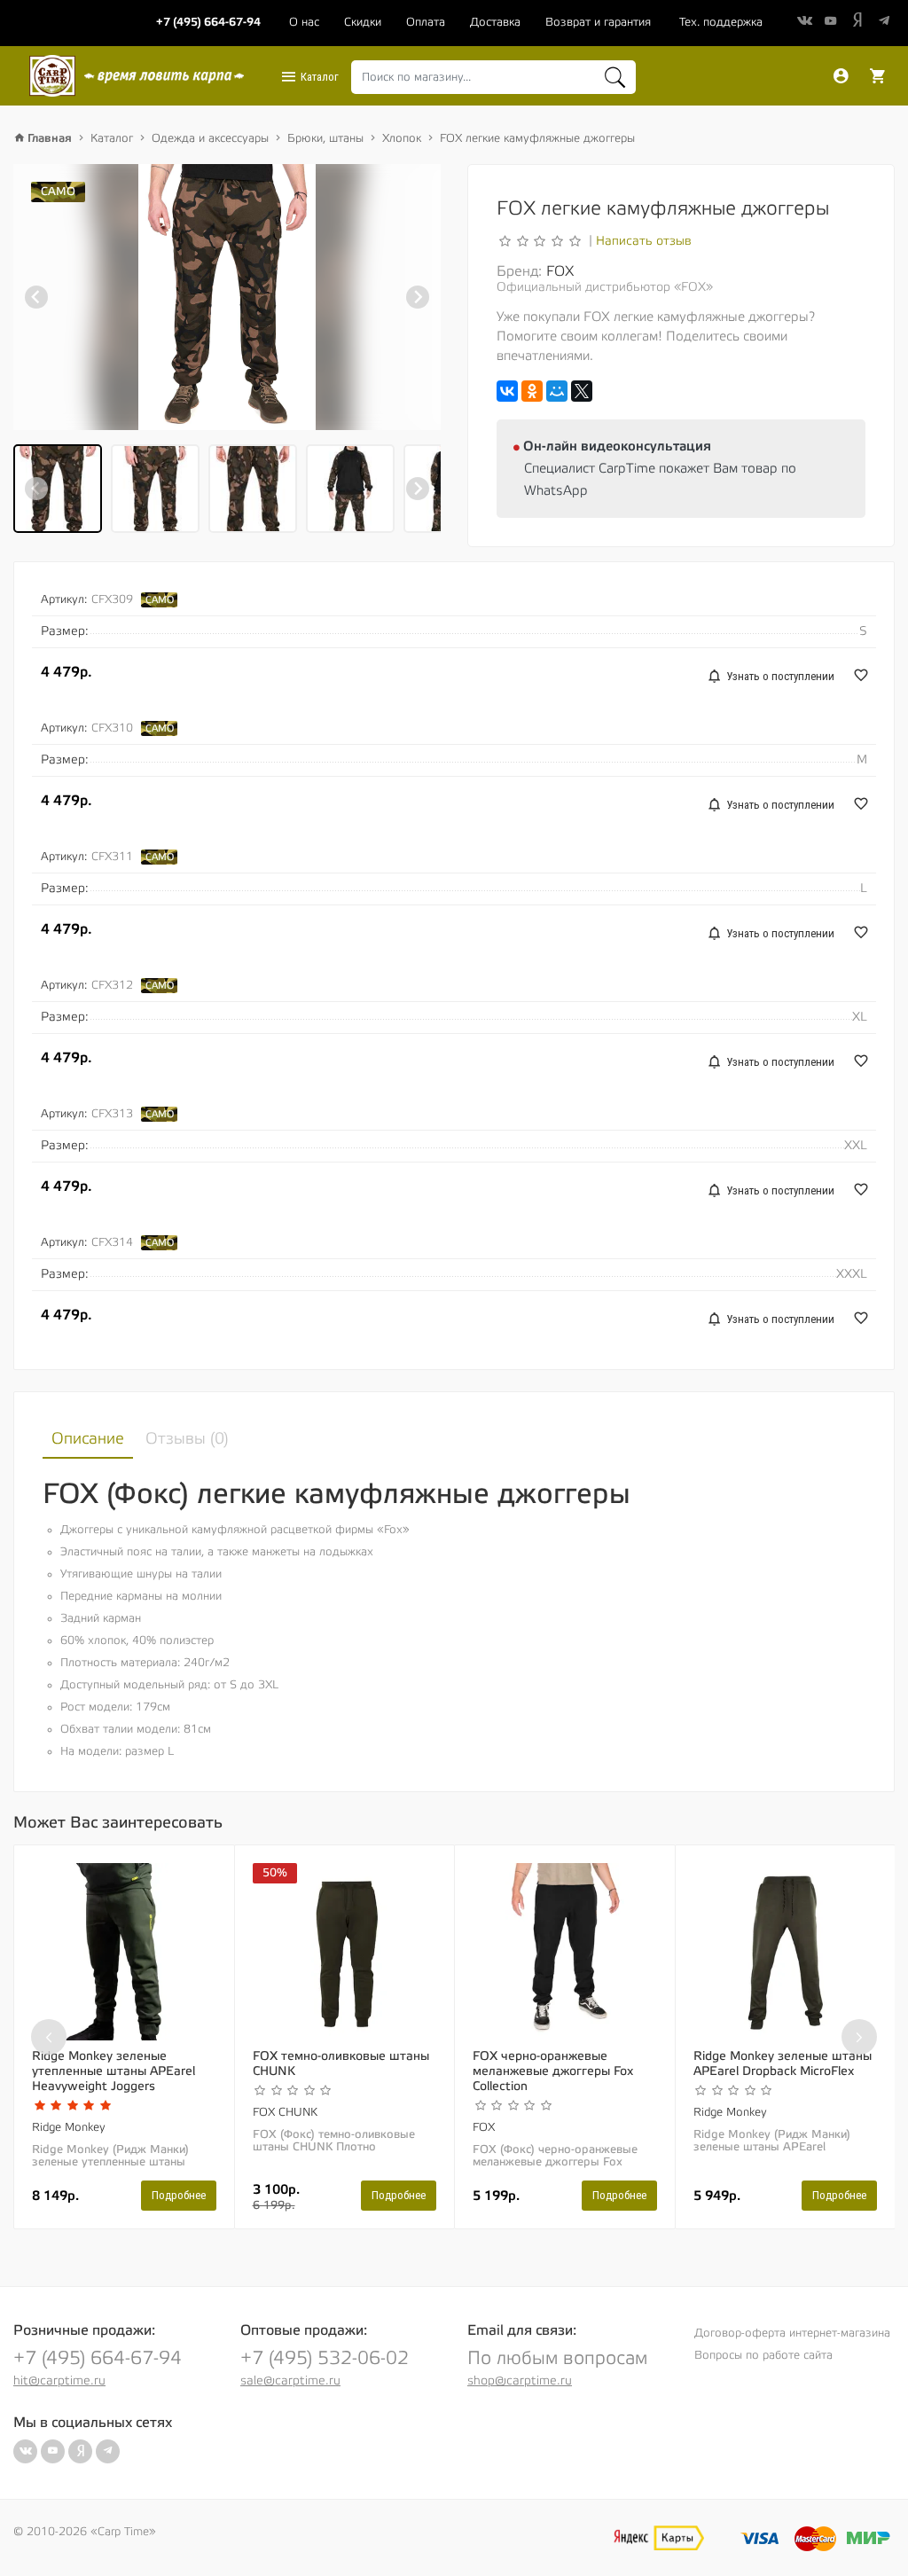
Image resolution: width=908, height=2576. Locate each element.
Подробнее (179, 2195)
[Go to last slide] (36, 489)
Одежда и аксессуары (210, 138)
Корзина (878, 76)
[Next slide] (418, 297)
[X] (582, 391)
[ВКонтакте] (507, 391)
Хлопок (402, 138)
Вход (841, 76)
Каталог (318, 77)
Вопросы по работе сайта (763, 2355)
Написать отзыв (644, 241)
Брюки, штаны (325, 138)
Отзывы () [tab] (187, 1439)
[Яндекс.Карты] (659, 2538)
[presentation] (49, 2037)
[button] (58, 489)
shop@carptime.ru (520, 2381)
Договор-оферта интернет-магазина (792, 2333)
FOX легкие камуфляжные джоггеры (537, 138)
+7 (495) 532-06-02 (325, 2358)
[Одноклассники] (532, 391)
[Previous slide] (36, 297)
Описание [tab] (88, 1439)
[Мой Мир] (557, 391)
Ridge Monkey (69, 2127)
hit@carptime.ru (59, 2381)
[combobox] (493, 77)
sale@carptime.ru (290, 2381)
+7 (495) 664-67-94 (98, 2358)
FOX (560, 271)
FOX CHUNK (285, 2112)
